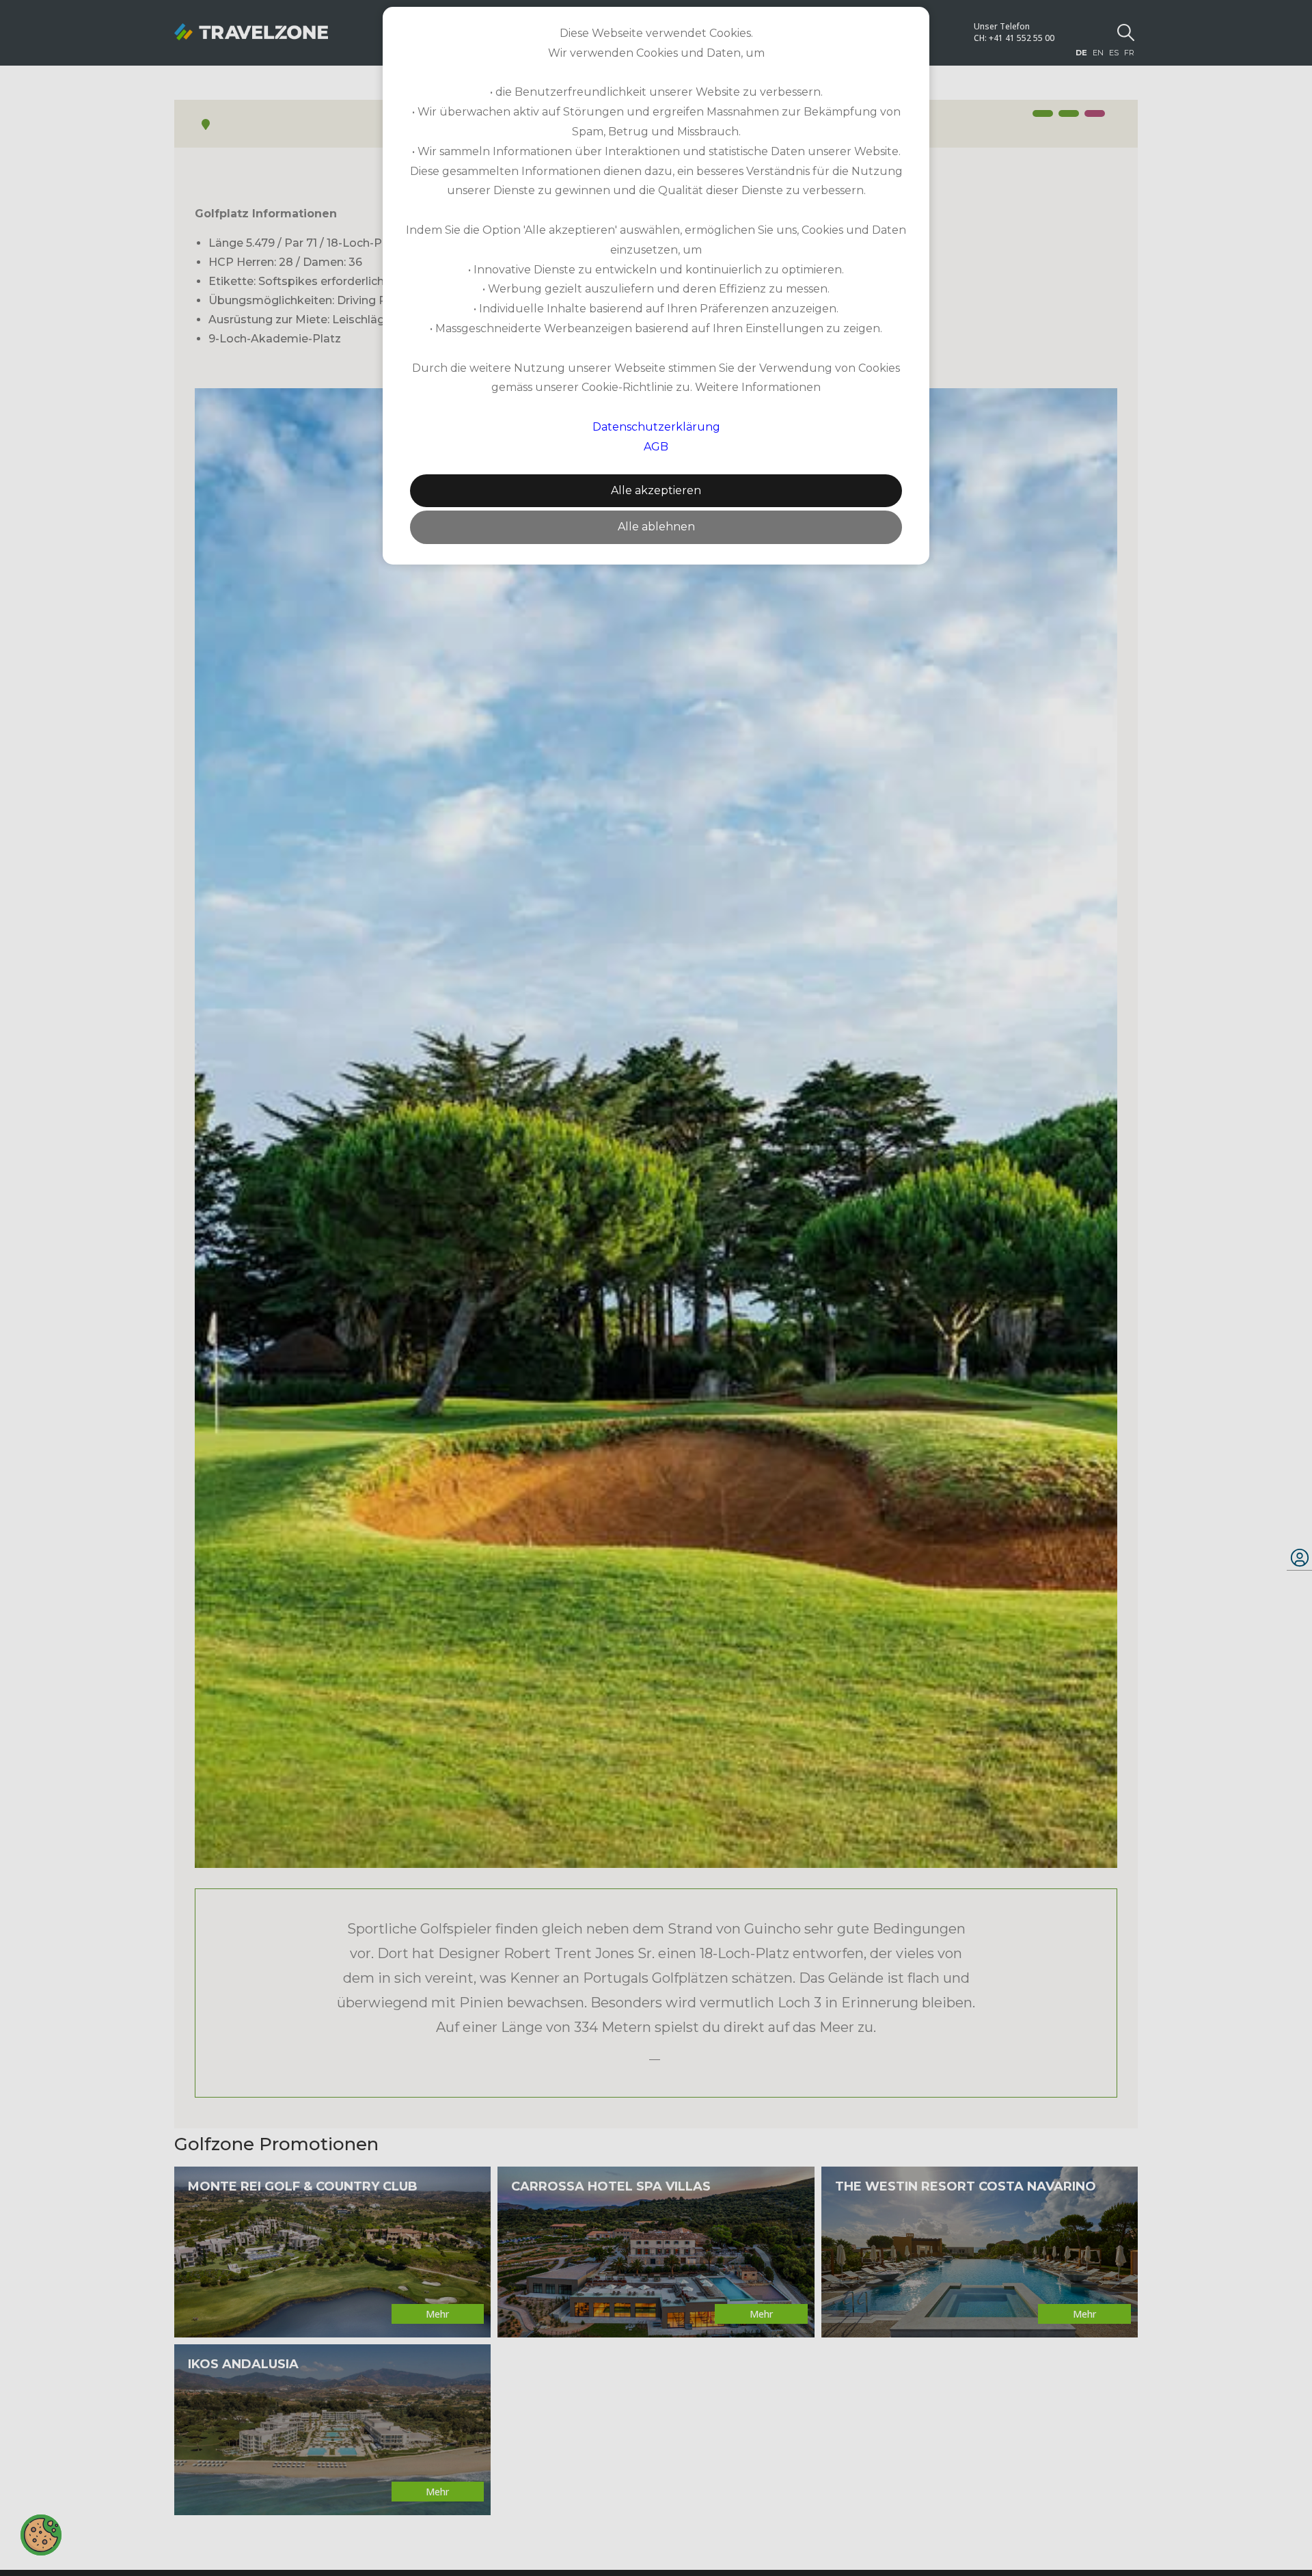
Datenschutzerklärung (656, 427)
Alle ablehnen (656, 527)
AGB (656, 447)
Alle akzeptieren (656, 490)
